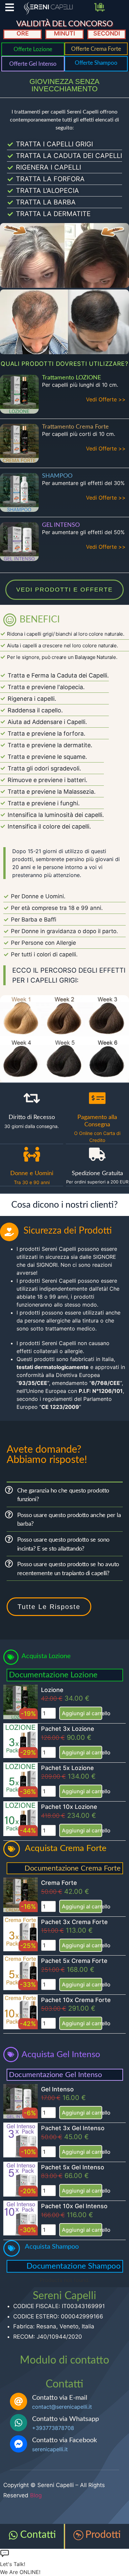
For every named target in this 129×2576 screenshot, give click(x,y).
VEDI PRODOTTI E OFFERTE (64, 590)
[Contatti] (13, 2535)
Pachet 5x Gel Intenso (73, 2167)
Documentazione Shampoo (74, 2266)
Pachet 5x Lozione (67, 1768)
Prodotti (103, 2535)
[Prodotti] (78, 2535)
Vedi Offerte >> (106, 399)
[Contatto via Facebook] (19, 2444)
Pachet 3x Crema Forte (74, 1922)
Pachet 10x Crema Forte (76, 2000)
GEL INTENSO (61, 525)
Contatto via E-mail (60, 2398)
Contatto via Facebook (64, 2440)
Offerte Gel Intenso (33, 64)
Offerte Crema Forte (96, 49)
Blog (36, 2495)
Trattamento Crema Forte (75, 427)
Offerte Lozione (33, 49)
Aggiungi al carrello (82, 1713)
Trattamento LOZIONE (71, 378)
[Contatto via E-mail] (19, 2401)
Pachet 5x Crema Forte (74, 1961)
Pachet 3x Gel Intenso (73, 2128)
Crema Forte (59, 1883)
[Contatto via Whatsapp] (19, 2423)
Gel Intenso (57, 2089)
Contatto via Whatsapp (65, 2419)
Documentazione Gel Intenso (55, 2075)
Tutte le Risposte (49, 1607)
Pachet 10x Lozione (69, 1807)
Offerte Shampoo (96, 63)
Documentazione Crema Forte (73, 1868)
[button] (65, 1495)
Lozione (52, 1690)
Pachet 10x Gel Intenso (74, 2206)
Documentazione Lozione (53, 1675)
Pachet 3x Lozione (68, 1729)
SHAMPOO (57, 476)
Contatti (38, 2535)
